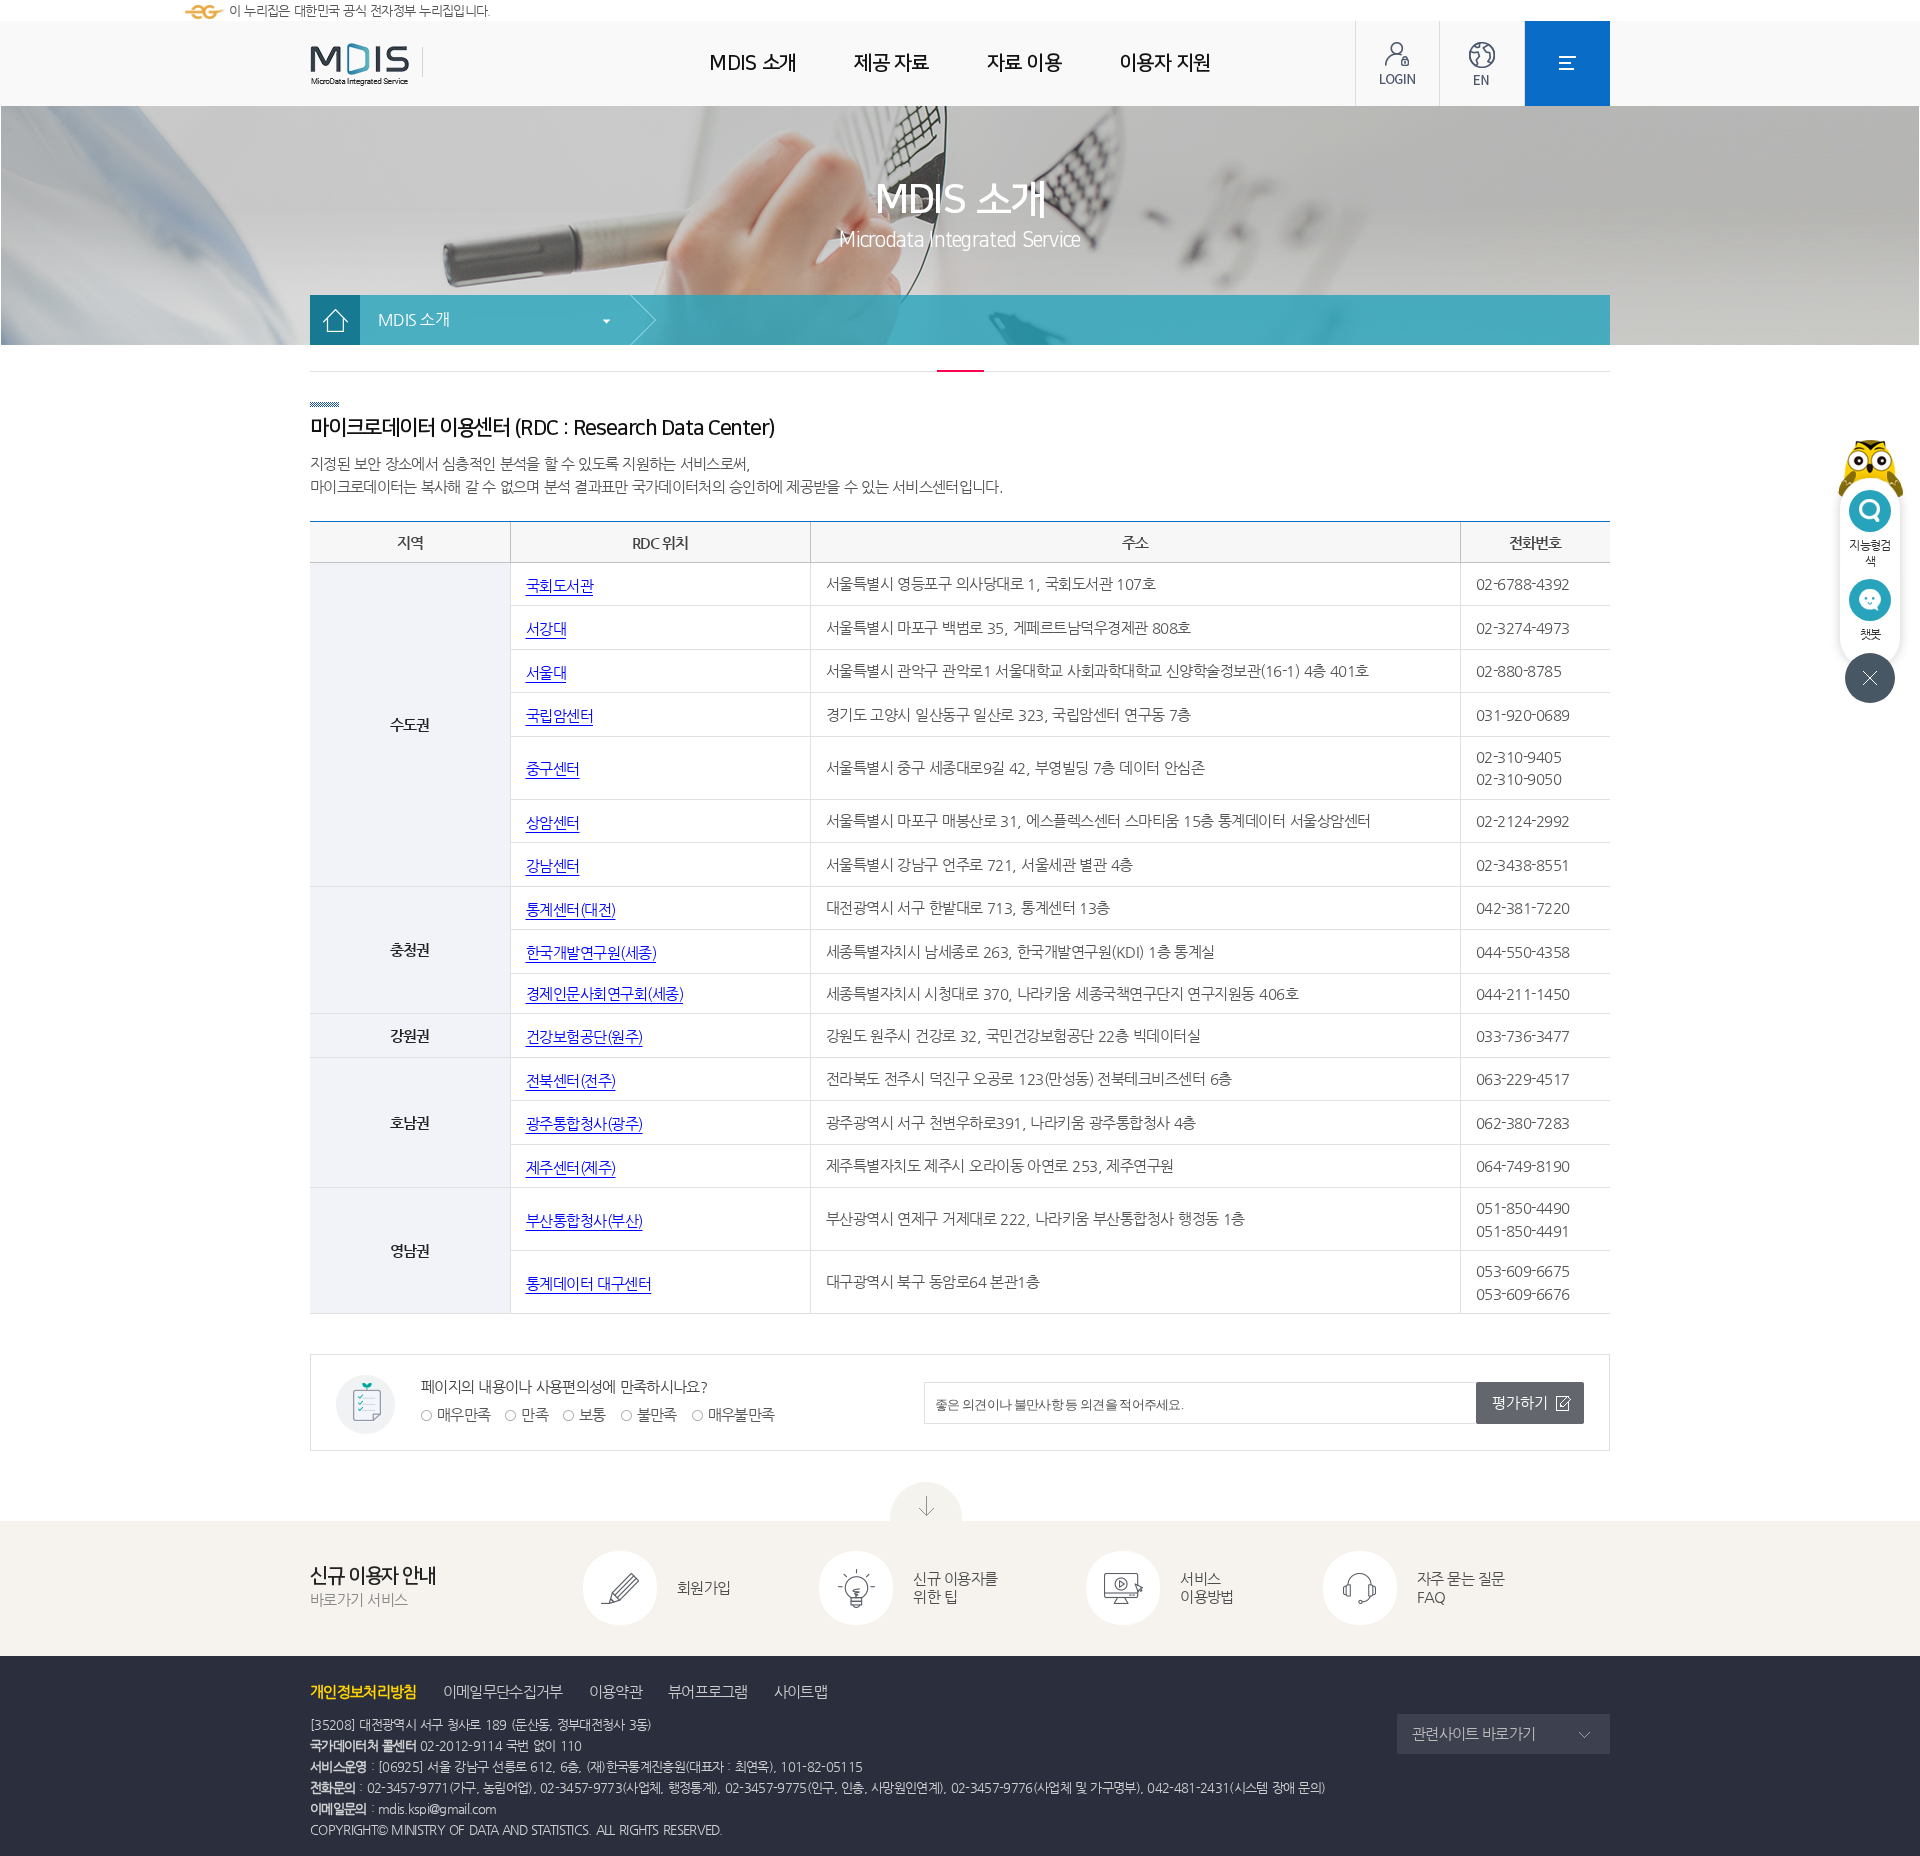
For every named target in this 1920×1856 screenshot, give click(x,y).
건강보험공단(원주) (584, 1036)
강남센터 (553, 865)
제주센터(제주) (571, 1167)
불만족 (657, 1414)
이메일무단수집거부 (503, 1691)
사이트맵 (800, 1691)
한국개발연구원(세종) (591, 952)
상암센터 (553, 822)
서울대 (546, 672)
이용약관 (615, 1691)
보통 (592, 1414)
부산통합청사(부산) (584, 1220)
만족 (534, 1414)
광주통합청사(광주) (584, 1123)
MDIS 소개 (413, 319)
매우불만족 (741, 1414)
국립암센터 (560, 715)
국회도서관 (560, 585)
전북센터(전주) (571, 1080)
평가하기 (1520, 1402)
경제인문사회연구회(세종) (605, 993)
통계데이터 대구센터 (589, 1283)
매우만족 (463, 1414)
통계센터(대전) (571, 909)
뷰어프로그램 (708, 1691)
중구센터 (553, 768)
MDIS (410, 64)
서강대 (546, 628)
